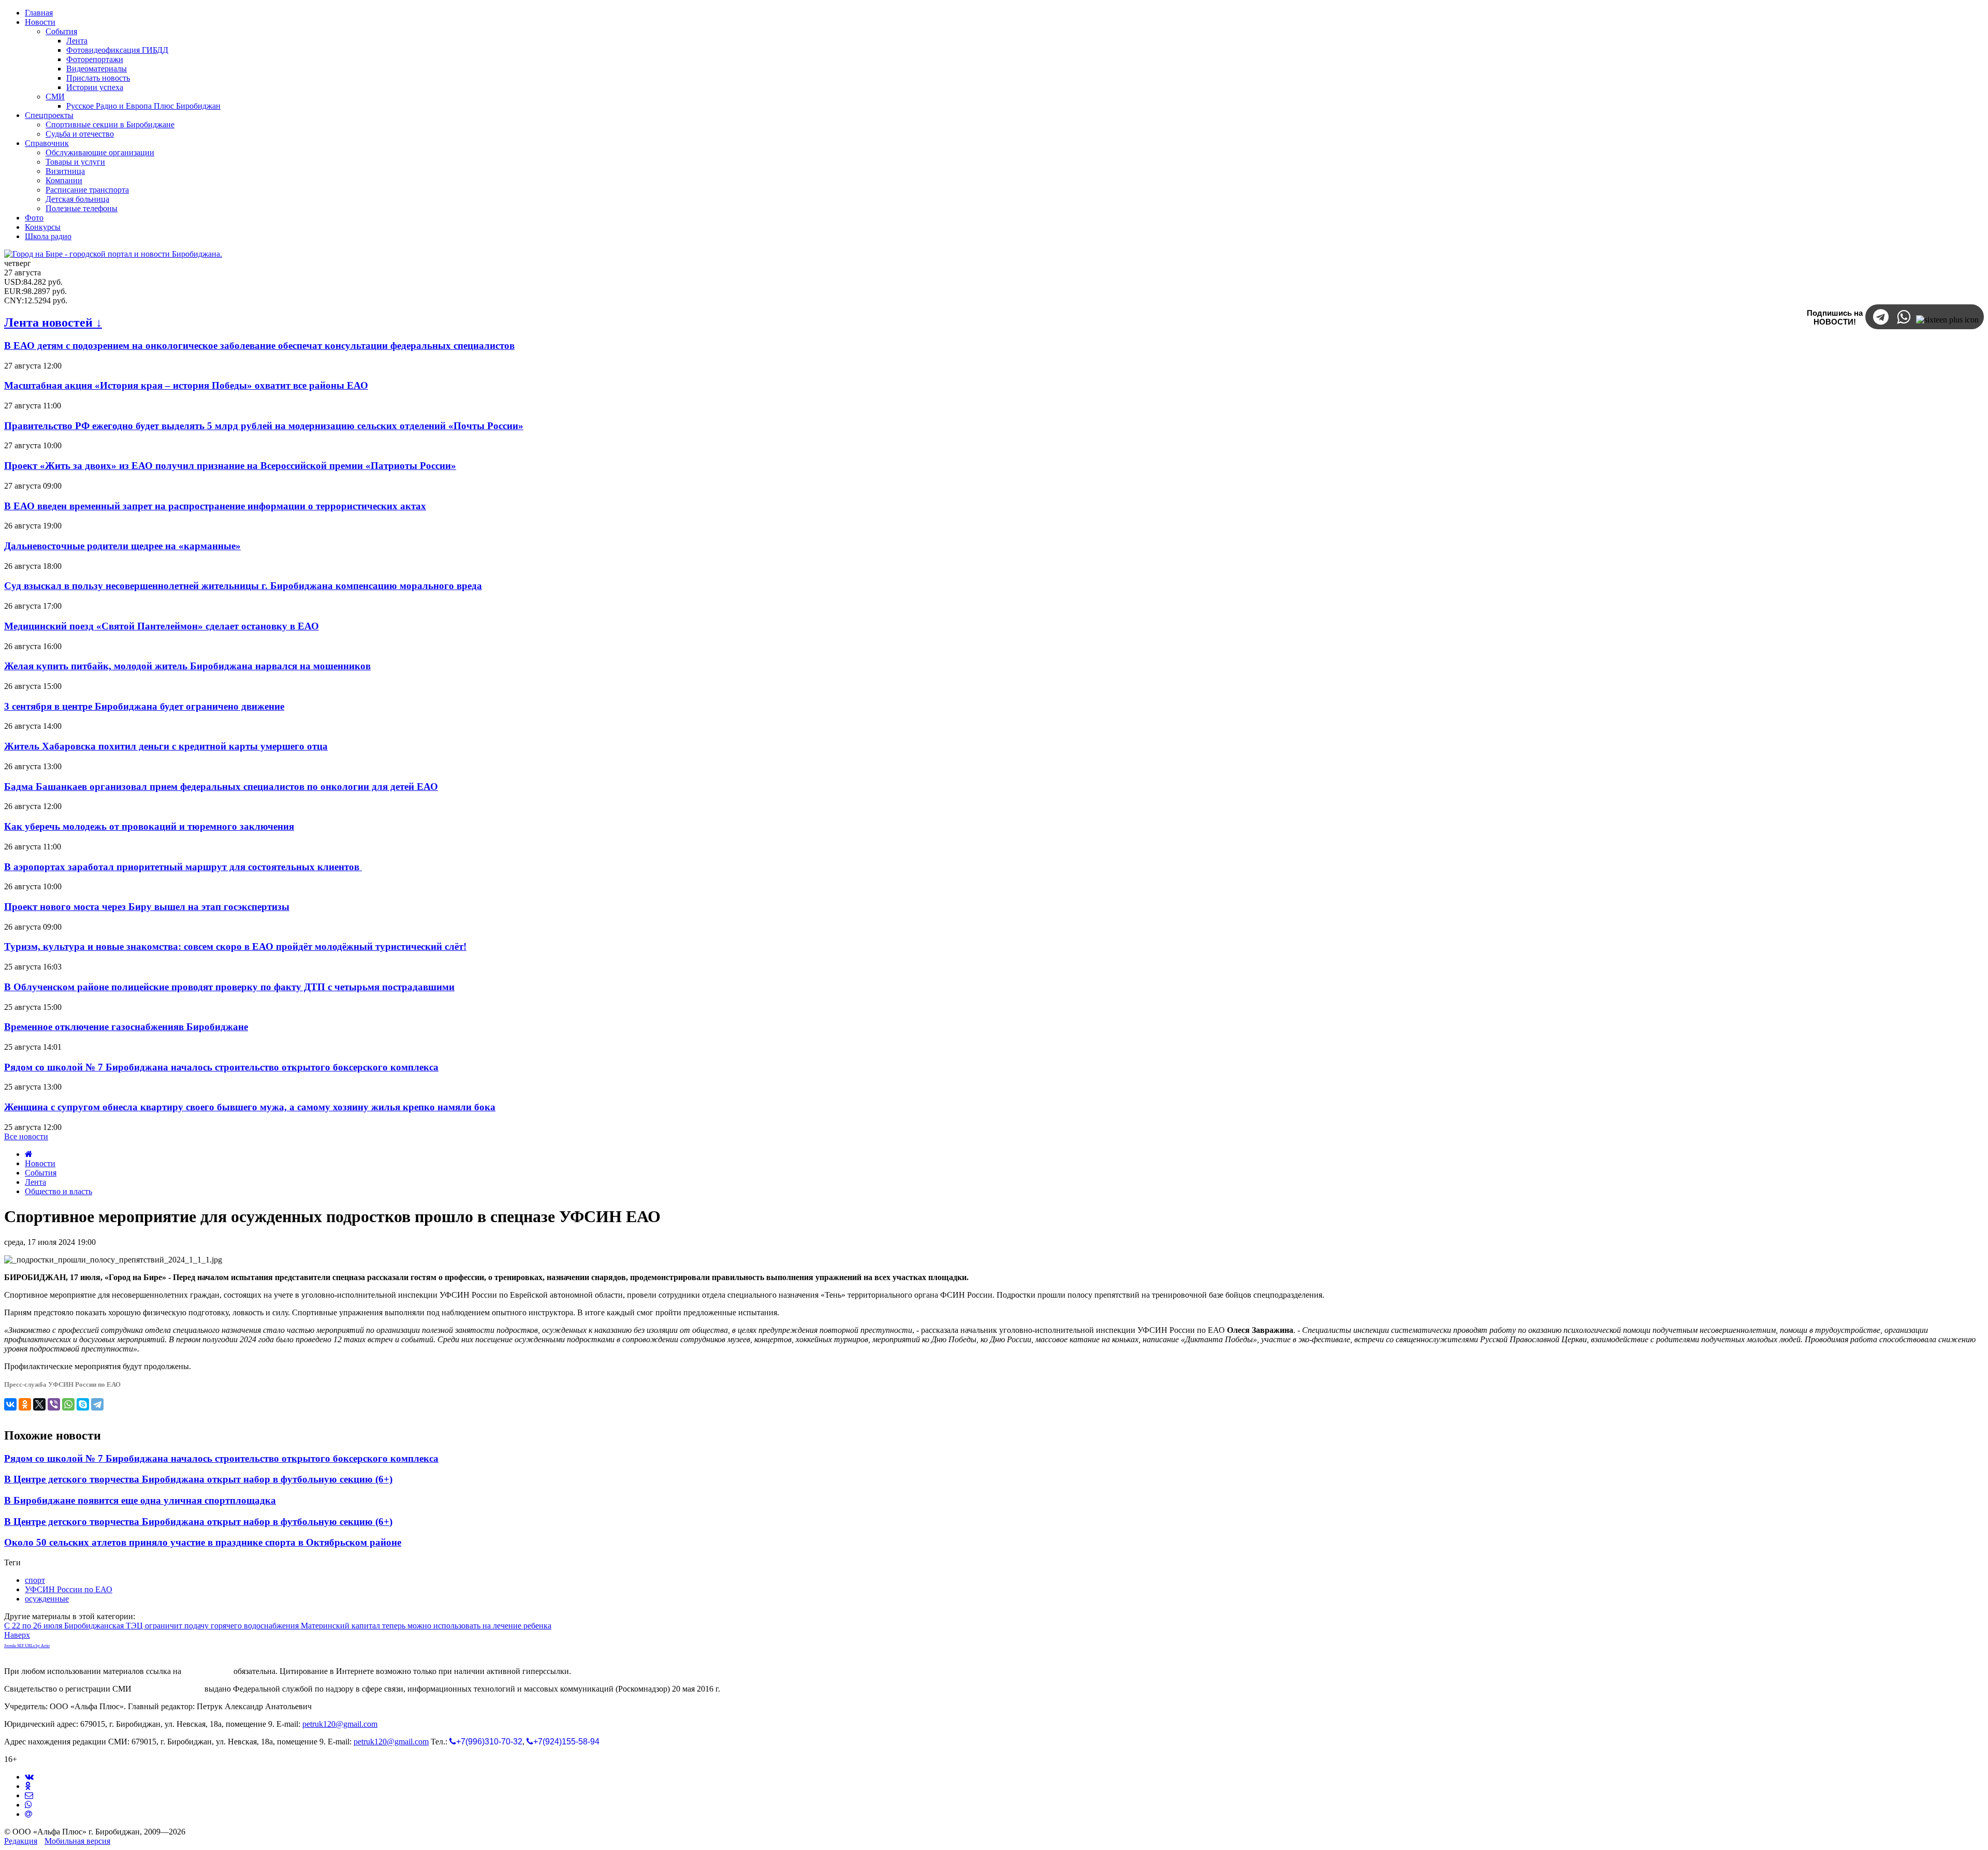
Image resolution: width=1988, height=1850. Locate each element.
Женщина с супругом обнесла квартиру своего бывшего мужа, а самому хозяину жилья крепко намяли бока (250, 1107)
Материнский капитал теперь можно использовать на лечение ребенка (426, 1626)
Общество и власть (59, 1191)
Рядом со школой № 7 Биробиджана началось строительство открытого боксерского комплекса (221, 1067)
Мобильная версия (77, 1841)
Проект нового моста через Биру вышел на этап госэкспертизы (147, 907)
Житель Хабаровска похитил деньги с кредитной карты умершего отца (166, 746)
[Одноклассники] (25, 1404)
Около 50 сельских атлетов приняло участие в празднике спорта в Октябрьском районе (203, 1542)
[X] (39, 1404)
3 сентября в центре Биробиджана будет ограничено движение (144, 706)
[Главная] (29, 1154)
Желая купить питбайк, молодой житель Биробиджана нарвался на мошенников (187, 666)
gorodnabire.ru (207, 1671)
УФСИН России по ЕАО (69, 1589)
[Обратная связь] (29, 1795)
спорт (35, 1580)
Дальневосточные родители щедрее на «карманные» (122, 546)
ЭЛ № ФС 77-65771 (168, 1689)
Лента (35, 1182)
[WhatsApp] (68, 1404)
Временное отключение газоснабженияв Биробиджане (126, 1027)
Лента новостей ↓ (53, 322)
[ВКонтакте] (10, 1404)
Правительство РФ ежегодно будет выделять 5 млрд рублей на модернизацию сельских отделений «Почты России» (264, 426)
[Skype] (83, 1404)
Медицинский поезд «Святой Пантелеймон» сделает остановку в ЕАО (162, 626)
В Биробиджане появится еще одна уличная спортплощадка (140, 1500)
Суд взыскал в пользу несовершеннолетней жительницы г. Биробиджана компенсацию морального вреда (243, 586)
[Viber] (54, 1404)
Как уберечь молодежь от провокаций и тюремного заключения (149, 826)
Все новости (26, 1136)
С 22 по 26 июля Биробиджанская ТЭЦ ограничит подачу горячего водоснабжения (152, 1626)
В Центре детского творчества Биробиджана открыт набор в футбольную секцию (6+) (198, 1479)
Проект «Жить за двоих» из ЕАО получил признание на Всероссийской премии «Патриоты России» (230, 466)
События (41, 1173)
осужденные (47, 1599)
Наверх (17, 1635)
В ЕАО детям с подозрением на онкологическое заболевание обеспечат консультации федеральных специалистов (259, 346)
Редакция (21, 1841)
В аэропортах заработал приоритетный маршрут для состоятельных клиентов (183, 867)
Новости (40, 1163)
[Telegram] (97, 1404)
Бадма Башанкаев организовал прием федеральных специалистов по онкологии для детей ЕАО (221, 787)
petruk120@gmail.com (340, 1724)
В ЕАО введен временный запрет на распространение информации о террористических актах (215, 506)
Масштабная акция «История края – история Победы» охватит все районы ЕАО (186, 385)
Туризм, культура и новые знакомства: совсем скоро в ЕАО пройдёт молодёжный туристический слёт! (235, 946)
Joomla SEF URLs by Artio (27, 1646)
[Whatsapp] (28, 1805)
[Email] (28, 1814)
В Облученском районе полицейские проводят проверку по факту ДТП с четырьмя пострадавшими (229, 987)
